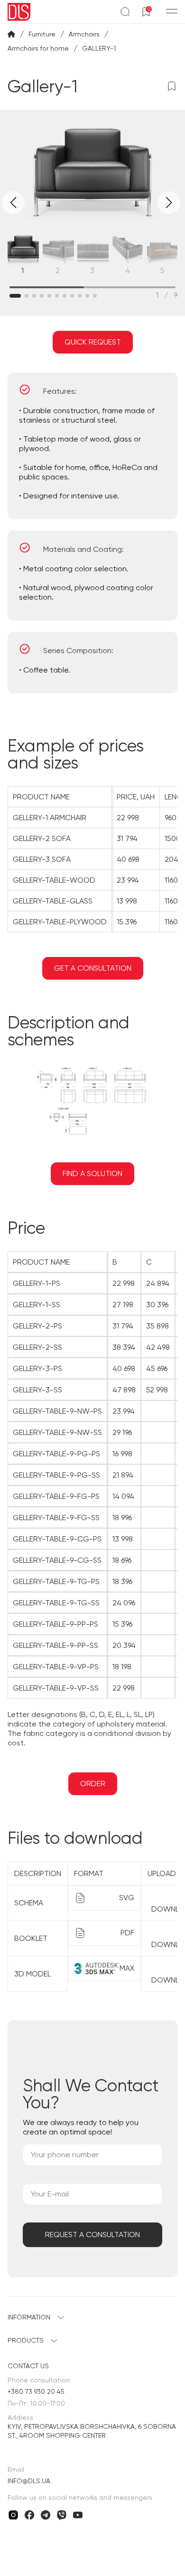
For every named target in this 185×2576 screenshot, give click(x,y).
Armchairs (84, 34)
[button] (169, 203)
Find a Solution (92, 1173)
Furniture (42, 34)
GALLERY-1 (99, 48)
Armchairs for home (38, 48)
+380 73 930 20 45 (36, 2391)
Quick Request (93, 342)
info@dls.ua (29, 2481)
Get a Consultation (93, 968)
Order (93, 1784)
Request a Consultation (92, 2235)
